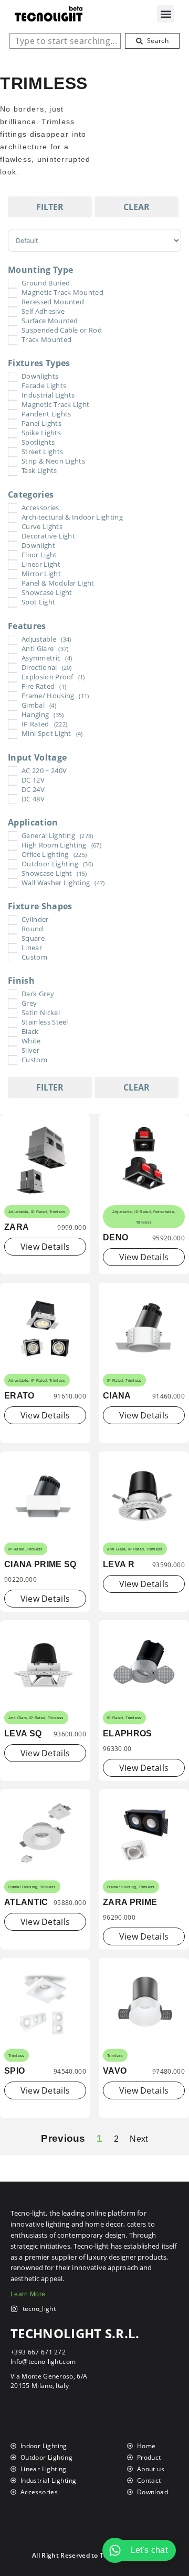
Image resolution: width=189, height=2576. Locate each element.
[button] (166, 14)
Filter (50, 207)
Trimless (57, 1212)
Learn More (28, 2294)
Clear (136, 207)
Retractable (164, 1212)
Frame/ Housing (23, 1887)
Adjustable (18, 1212)
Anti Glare (116, 1549)
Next (139, 2139)
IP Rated (39, 1212)
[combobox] (65, 41)
